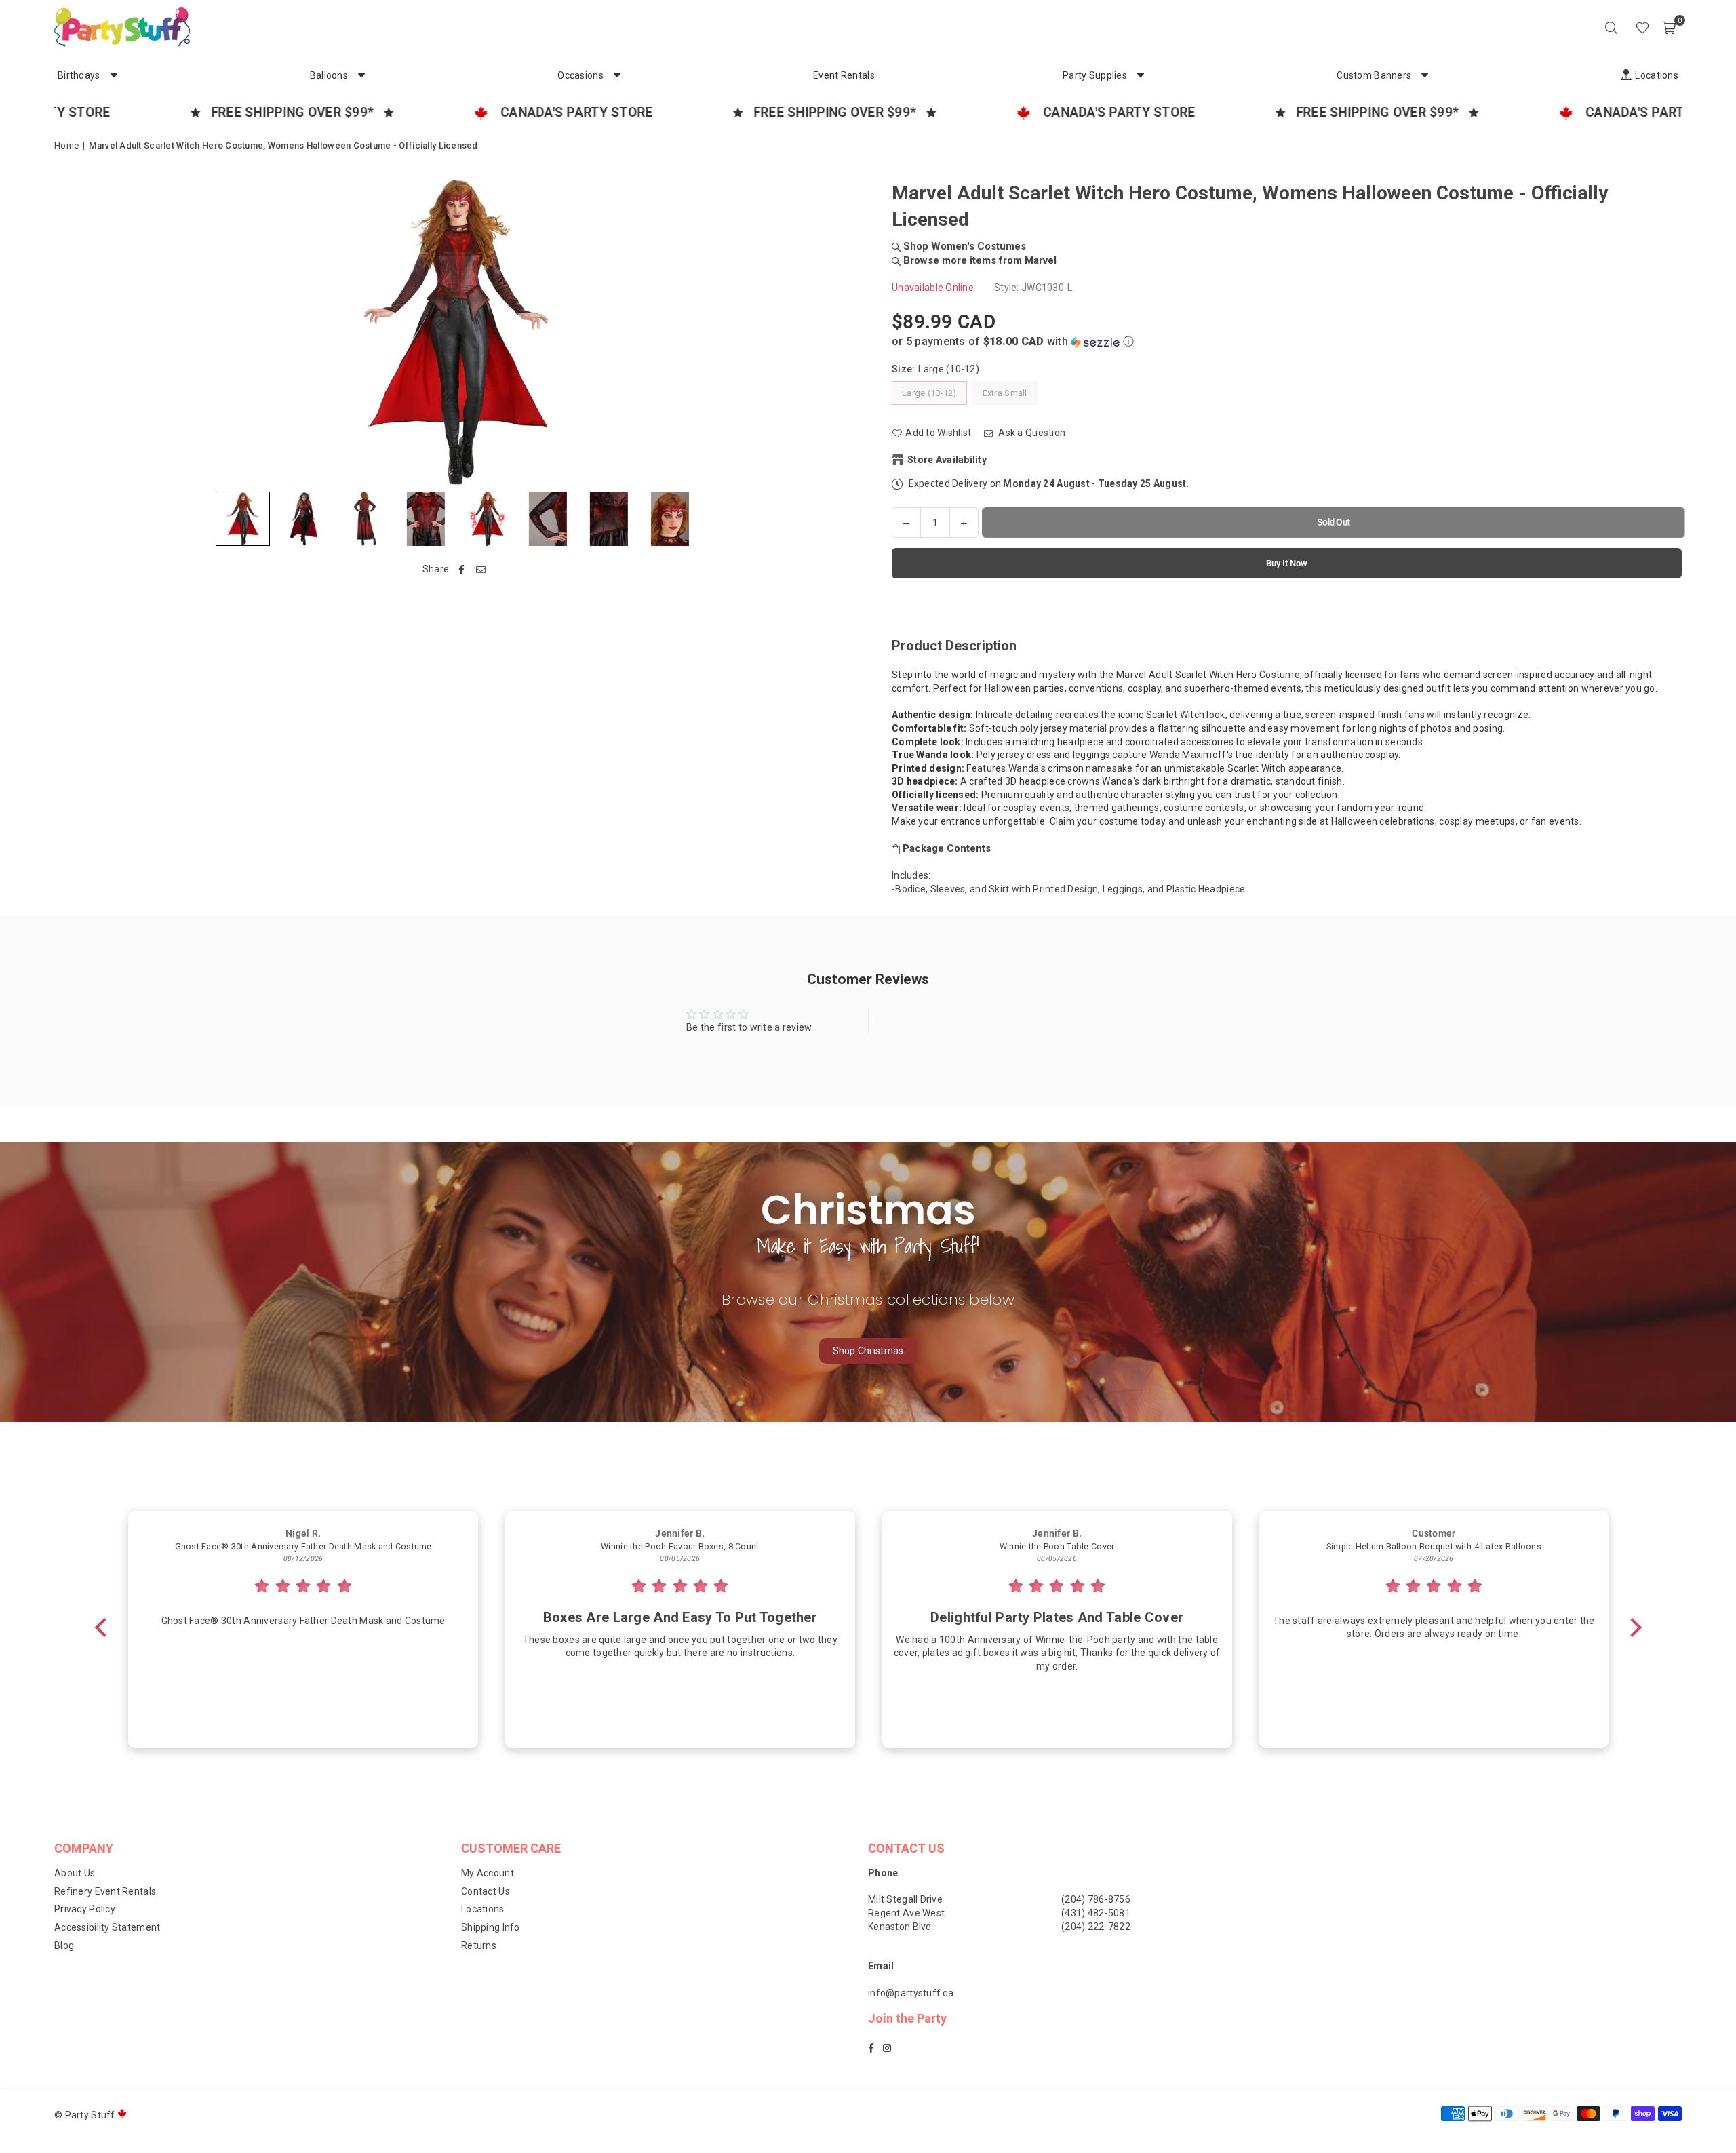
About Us (75, 1873)
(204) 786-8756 (1096, 1899)
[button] (1669, 27)
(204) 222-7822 (1096, 1927)
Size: (935, 369)
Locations (483, 1909)
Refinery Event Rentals (105, 1891)
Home (66, 145)
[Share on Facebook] (462, 570)
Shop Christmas (868, 1351)
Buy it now (1287, 563)
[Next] (839, 332)
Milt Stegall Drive (905, 1899)
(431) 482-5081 (1096, 1913)
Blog (64, 1945)
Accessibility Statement (107, 1927)
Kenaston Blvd (900, 1927)
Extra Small (1005, 393)
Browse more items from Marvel (979, 260)
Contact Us (486, 1891)
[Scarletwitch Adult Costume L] (304, 519)
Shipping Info (491, 1927)
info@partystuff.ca (911, 1993)
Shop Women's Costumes (963, 246)
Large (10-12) (929, 393)
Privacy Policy (85, 1909)
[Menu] (1623, 27)
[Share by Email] (481, 570)
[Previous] (73, 332)
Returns (479, 1945)
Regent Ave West (906, 1913)
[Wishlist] (1642, 27)
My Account (488, 1873)
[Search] (1611, 27)
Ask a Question (1031, 433)
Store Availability (947, 460)
